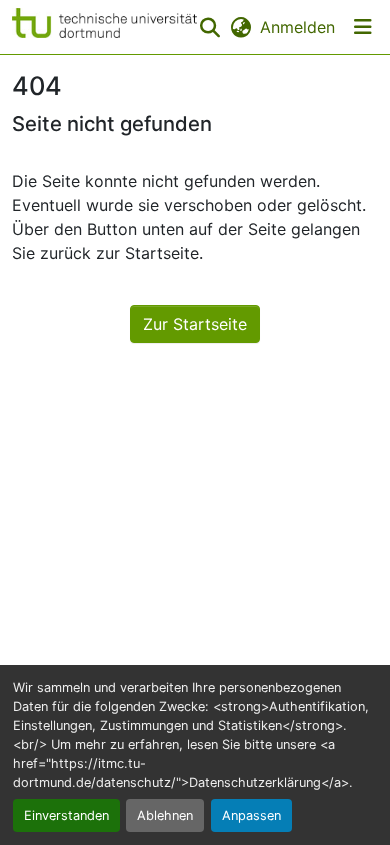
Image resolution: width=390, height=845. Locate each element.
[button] (104, 27)
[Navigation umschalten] (363, 27)
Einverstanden (66, 815)
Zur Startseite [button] (195, 324)
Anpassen (251, 815)
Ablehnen (165, 815)
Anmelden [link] (297, 27)
